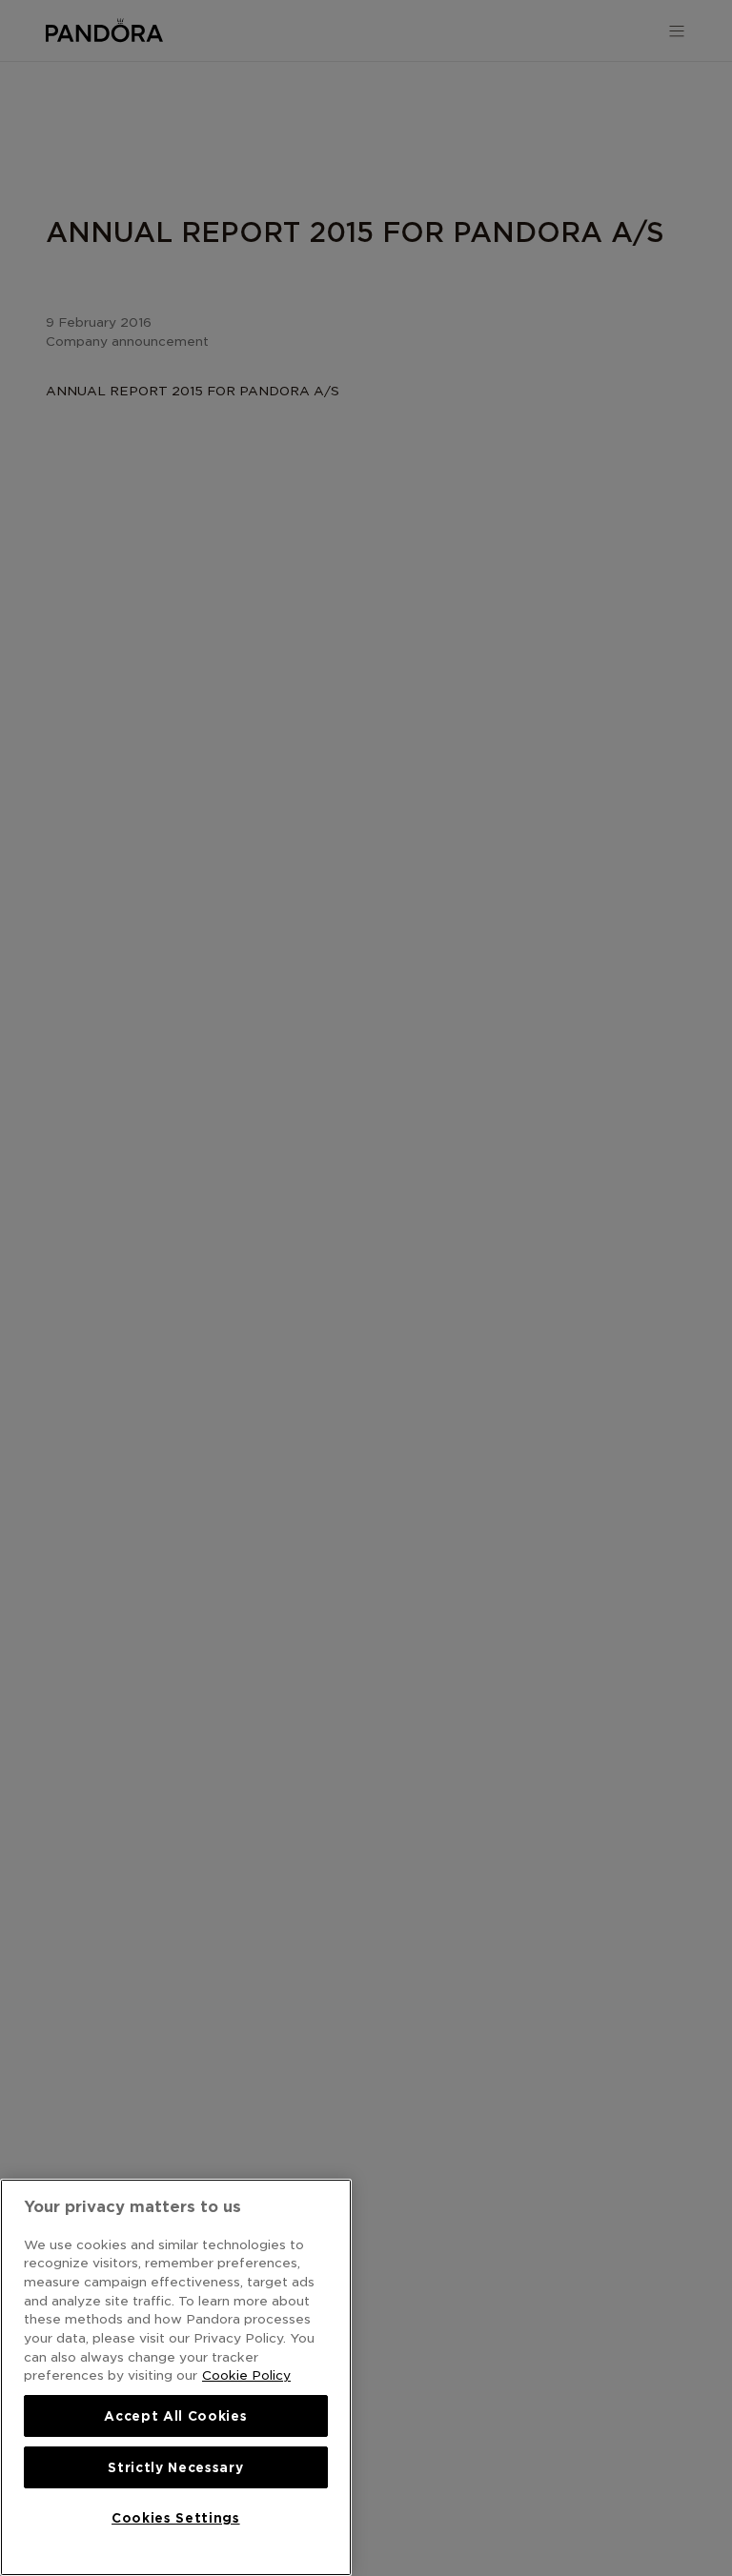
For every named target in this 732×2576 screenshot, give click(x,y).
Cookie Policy (246, 2375)
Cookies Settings (176, 2518)
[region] (176, 2377)
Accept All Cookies (175, 2416)
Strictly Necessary (175, 2467)
